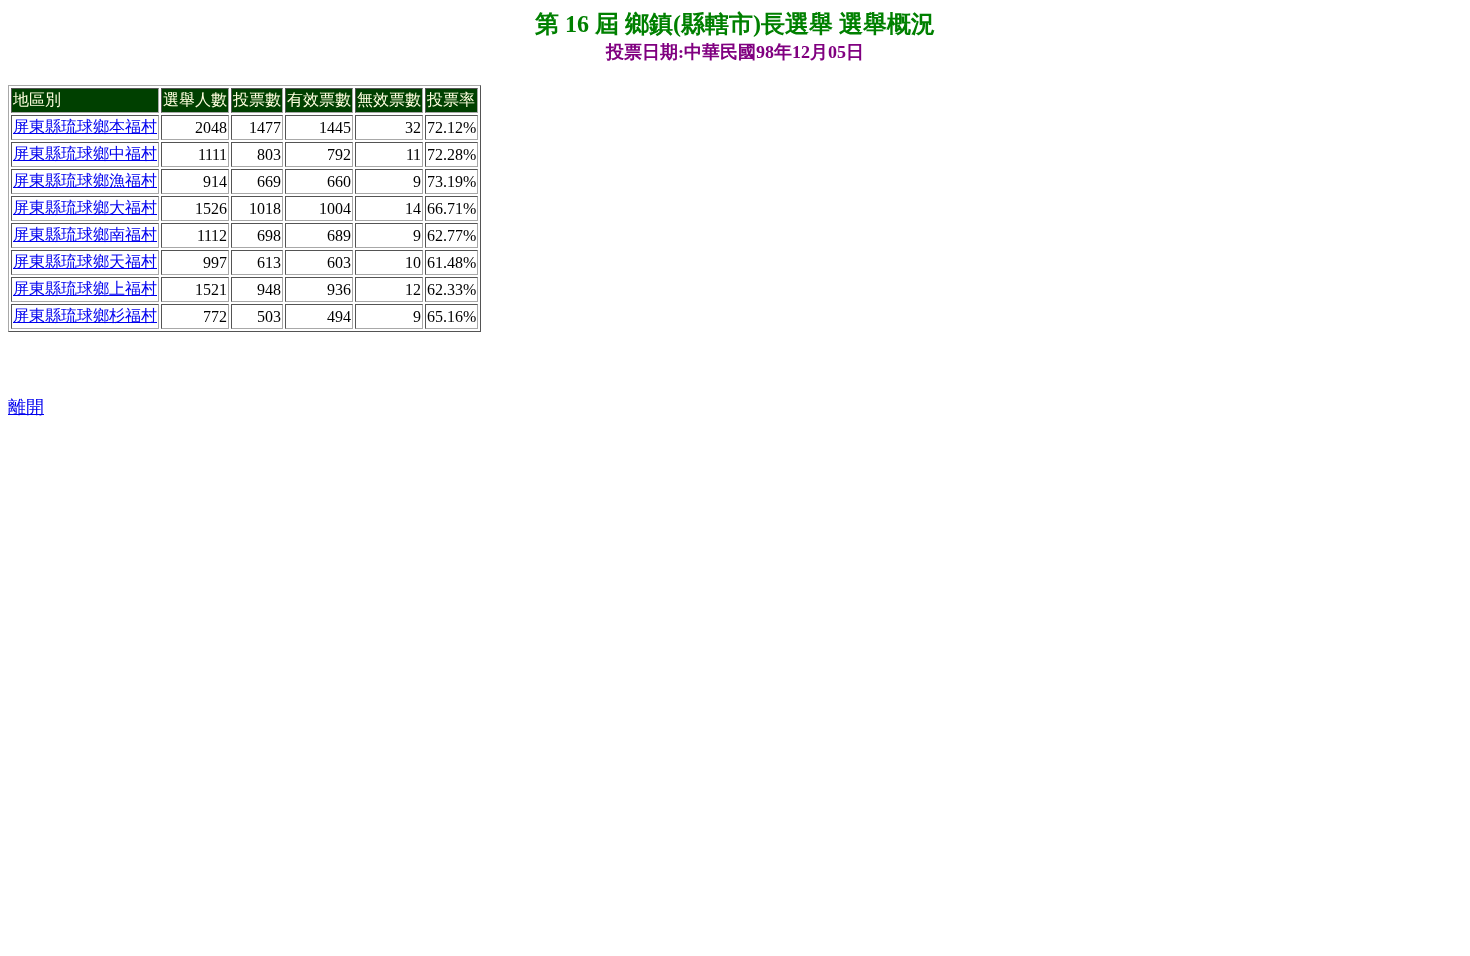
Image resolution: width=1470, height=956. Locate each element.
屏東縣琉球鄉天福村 (85, 261)
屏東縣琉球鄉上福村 (85, 288)
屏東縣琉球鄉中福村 (85, 153)
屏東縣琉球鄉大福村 (85, 207)
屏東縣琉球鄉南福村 (85, 234)
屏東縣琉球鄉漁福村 (85, 180)
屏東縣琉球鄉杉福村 (85, 315)
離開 (26, 407)
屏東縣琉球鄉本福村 (85, 126)
